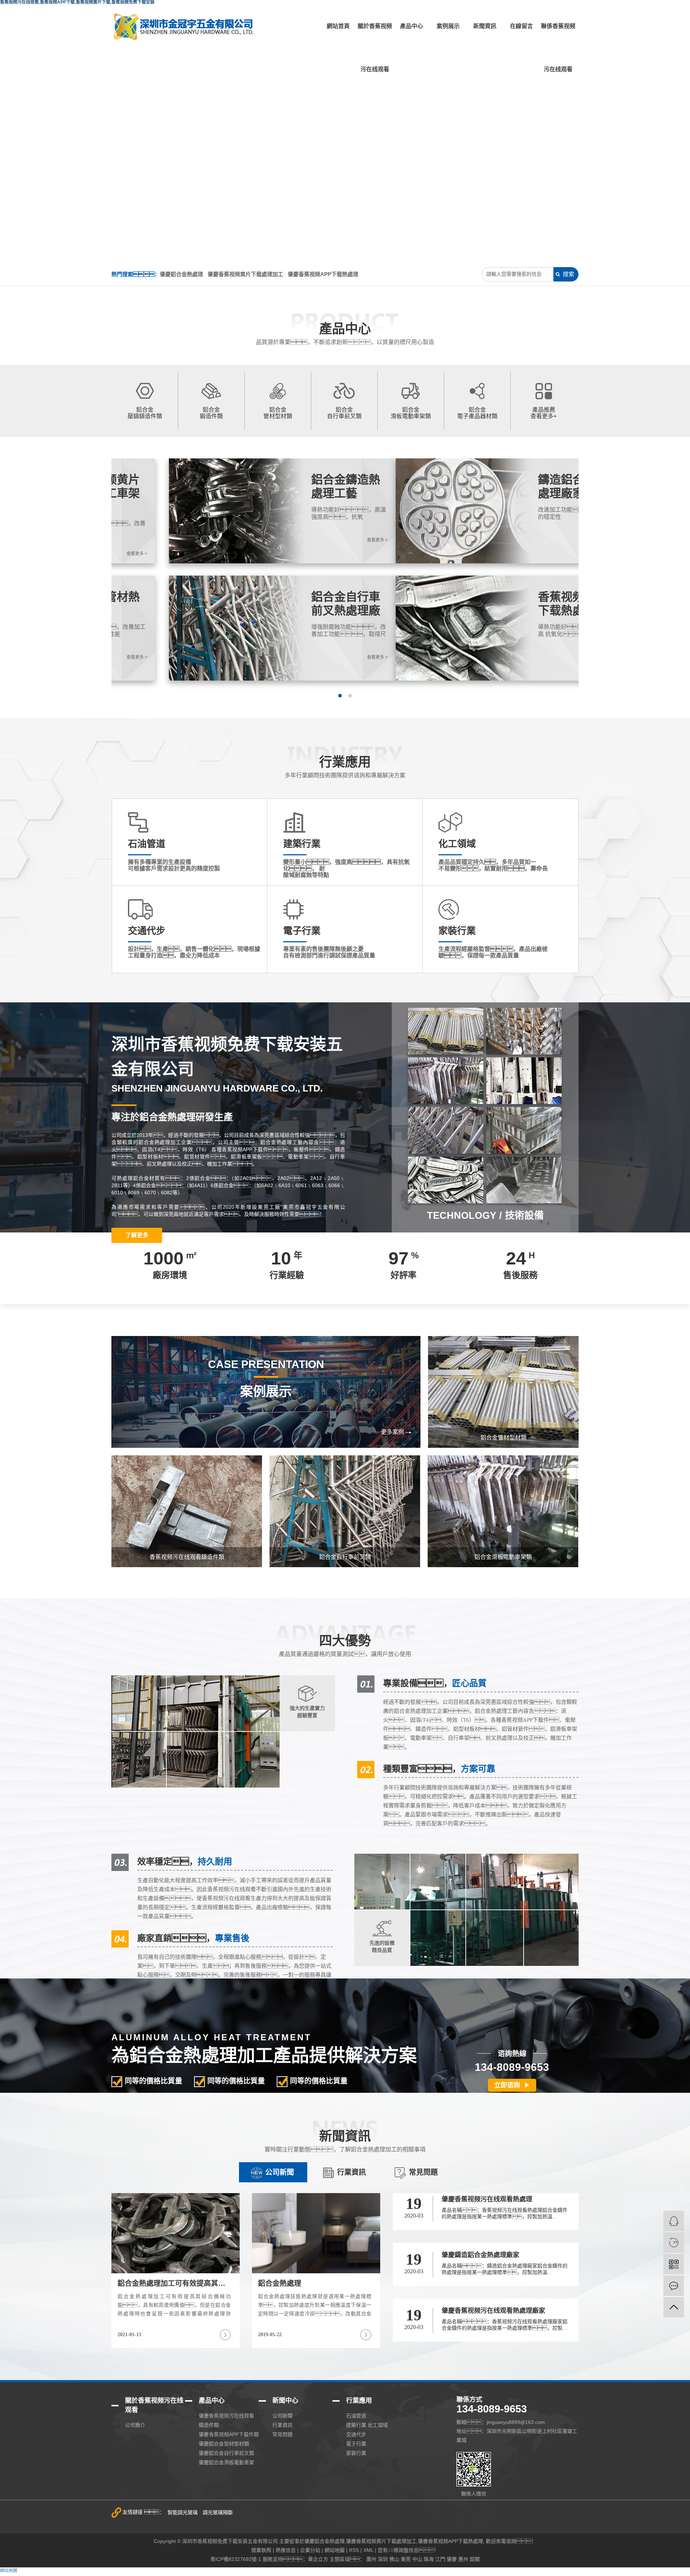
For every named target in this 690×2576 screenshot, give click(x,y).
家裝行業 (356, 2453)
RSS (354, 2550)
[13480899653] (674, 2243)
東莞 (406, 2559)
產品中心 (411, 26)
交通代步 (356, 2434)
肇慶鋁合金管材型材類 (224, 2444)
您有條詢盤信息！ (408, 2550)
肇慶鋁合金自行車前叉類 (226, 2453)
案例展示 (448, 26)
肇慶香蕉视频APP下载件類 (229, 2434)
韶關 (475, 2559)
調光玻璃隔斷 (218, 2512)
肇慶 (452, 2559)
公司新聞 (280, 2172)
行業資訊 (351, 2172)
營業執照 (261, 2550)
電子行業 (356, 2444)
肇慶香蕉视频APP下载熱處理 (323, 274)
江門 (440, 2559)
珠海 (429, 2559)
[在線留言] (674, 2286)
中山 (417, 2559)
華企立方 (318, 2559)
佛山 (394, 2559)
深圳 (383, 2559)
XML (368, 2550)
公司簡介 (135, 2425)
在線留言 (521, 26)
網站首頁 (338, 26)
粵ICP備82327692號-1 (236, 2559)
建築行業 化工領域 (367, 2425)
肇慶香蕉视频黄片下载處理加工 (245, 274)
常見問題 (423, 2172)
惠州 (463, 2559)
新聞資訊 (485, 26)
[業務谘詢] (674, 2221)
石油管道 (356, 2416)
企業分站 (310, 2550)
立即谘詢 (507, 2085)
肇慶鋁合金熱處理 (181, 274)
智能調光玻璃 (183, 2512)
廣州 (371, 2559)
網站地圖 (335, 2550)
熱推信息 (286, 2550)
